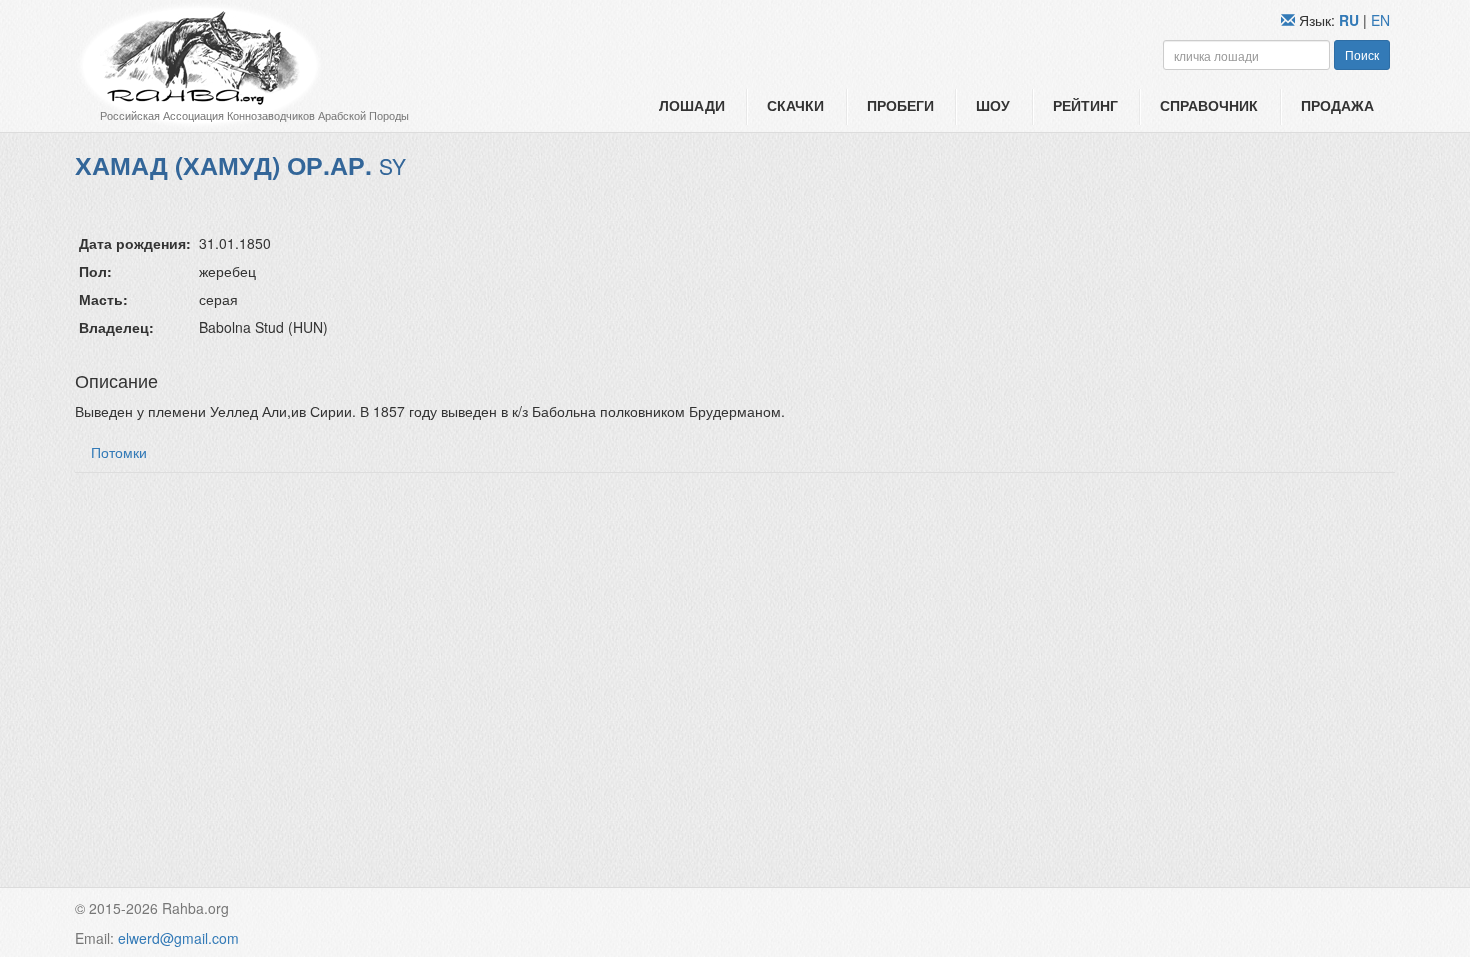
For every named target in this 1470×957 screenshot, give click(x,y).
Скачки (795, 105)
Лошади (692, 105)
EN (1380, 20)
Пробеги (900, 105)
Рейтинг (1085, 105)
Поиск (1362, 54)
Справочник (1209, 105)
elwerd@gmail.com (178, 938)
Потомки (119, 452)
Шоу (993, 105)
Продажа (1337, 105)
